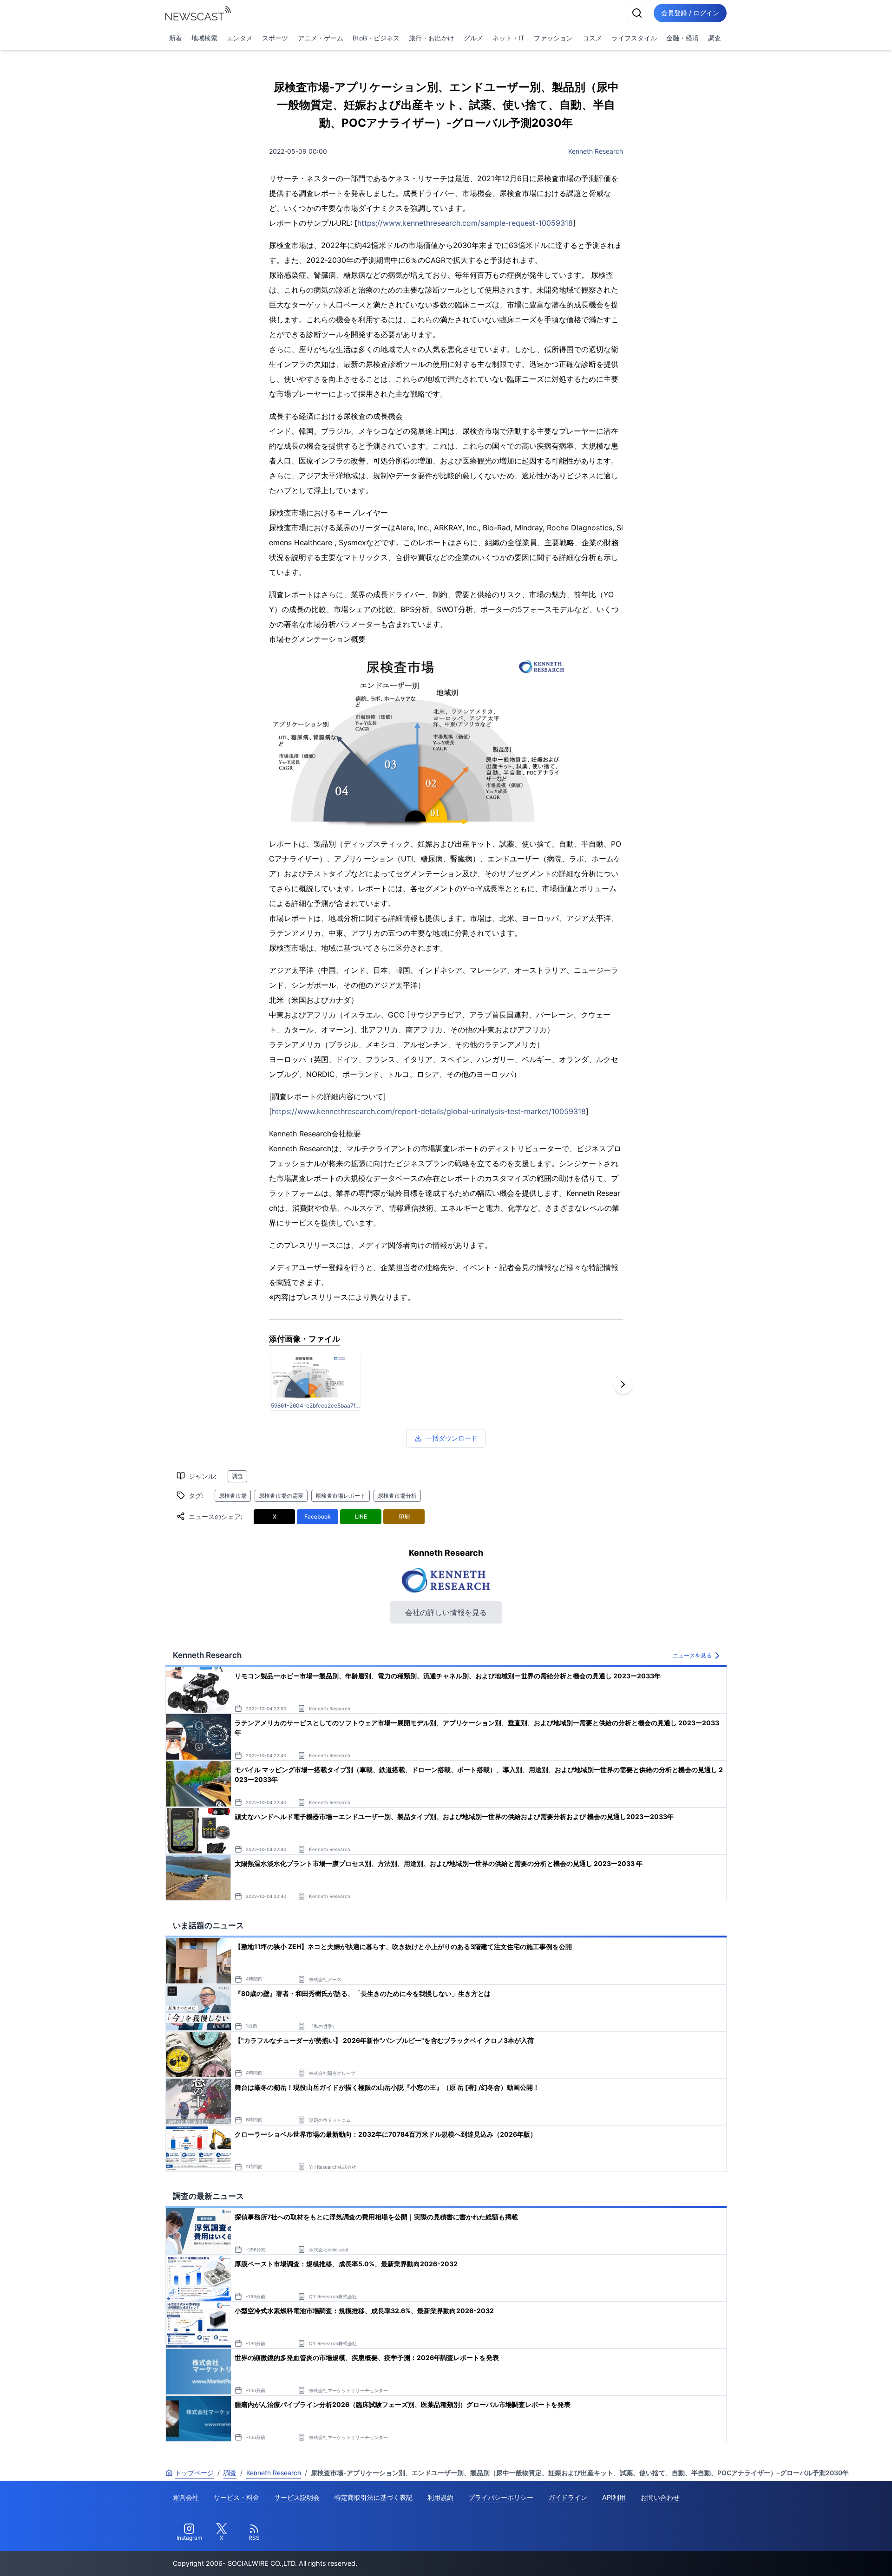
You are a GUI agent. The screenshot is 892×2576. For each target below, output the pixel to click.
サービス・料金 (236, 2497)
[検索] (637, 13)
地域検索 (204, 38)
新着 (176, 38)
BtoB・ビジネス (376, 38)
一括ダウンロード (452, 1438)
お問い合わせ (660, 2497)
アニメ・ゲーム (321, 38)
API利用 (614, 2497)
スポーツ (275, 38)
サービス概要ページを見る (823, 2556)
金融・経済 (682, 38)
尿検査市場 (233, 1496)
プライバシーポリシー (501, 2497)
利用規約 (440, 2497)
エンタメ (240, 38)
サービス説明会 (297, 2497)
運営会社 (186, 2497)
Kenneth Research (596, 151)
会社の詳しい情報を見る (446, 1612)
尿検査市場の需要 (281, 1496)
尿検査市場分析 (397, 1496)
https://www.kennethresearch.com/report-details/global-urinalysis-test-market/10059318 (429, 1111)
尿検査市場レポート (341, 1496)
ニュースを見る (692, 1655)
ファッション (553, 38)
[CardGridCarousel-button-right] (623, 1384)
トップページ (194, 2473)
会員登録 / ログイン (690, 13)
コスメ (592, 38)
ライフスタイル (634, 38)
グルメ (473, 38)
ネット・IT (508, 38)
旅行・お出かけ (432, 38)
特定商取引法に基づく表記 (374, 2497)
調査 (715, 38)
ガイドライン (568, 2497)
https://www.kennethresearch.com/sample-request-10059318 (465, 223)
